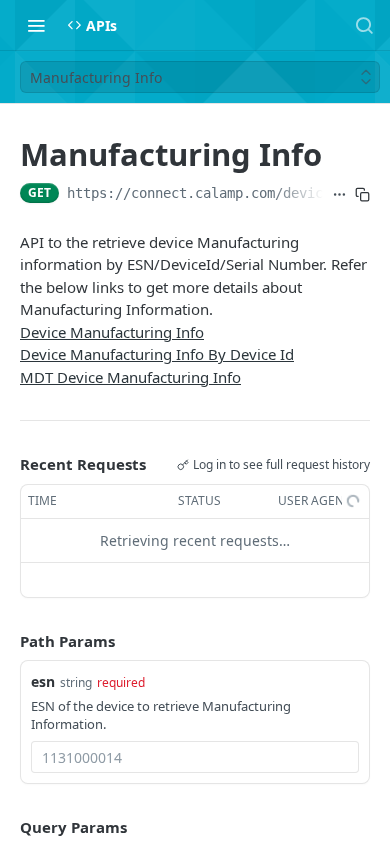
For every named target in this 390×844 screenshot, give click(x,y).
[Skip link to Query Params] (6, 828)
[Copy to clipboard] (362, 195)
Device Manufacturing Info (112, 332)
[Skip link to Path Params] (6, 641)
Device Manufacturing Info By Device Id (157, 354)
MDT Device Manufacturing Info (130, 377)
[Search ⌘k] (364, 25)
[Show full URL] (339, 195)
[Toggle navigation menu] (36, 25)
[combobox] (195, 757)
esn (43, 681)
